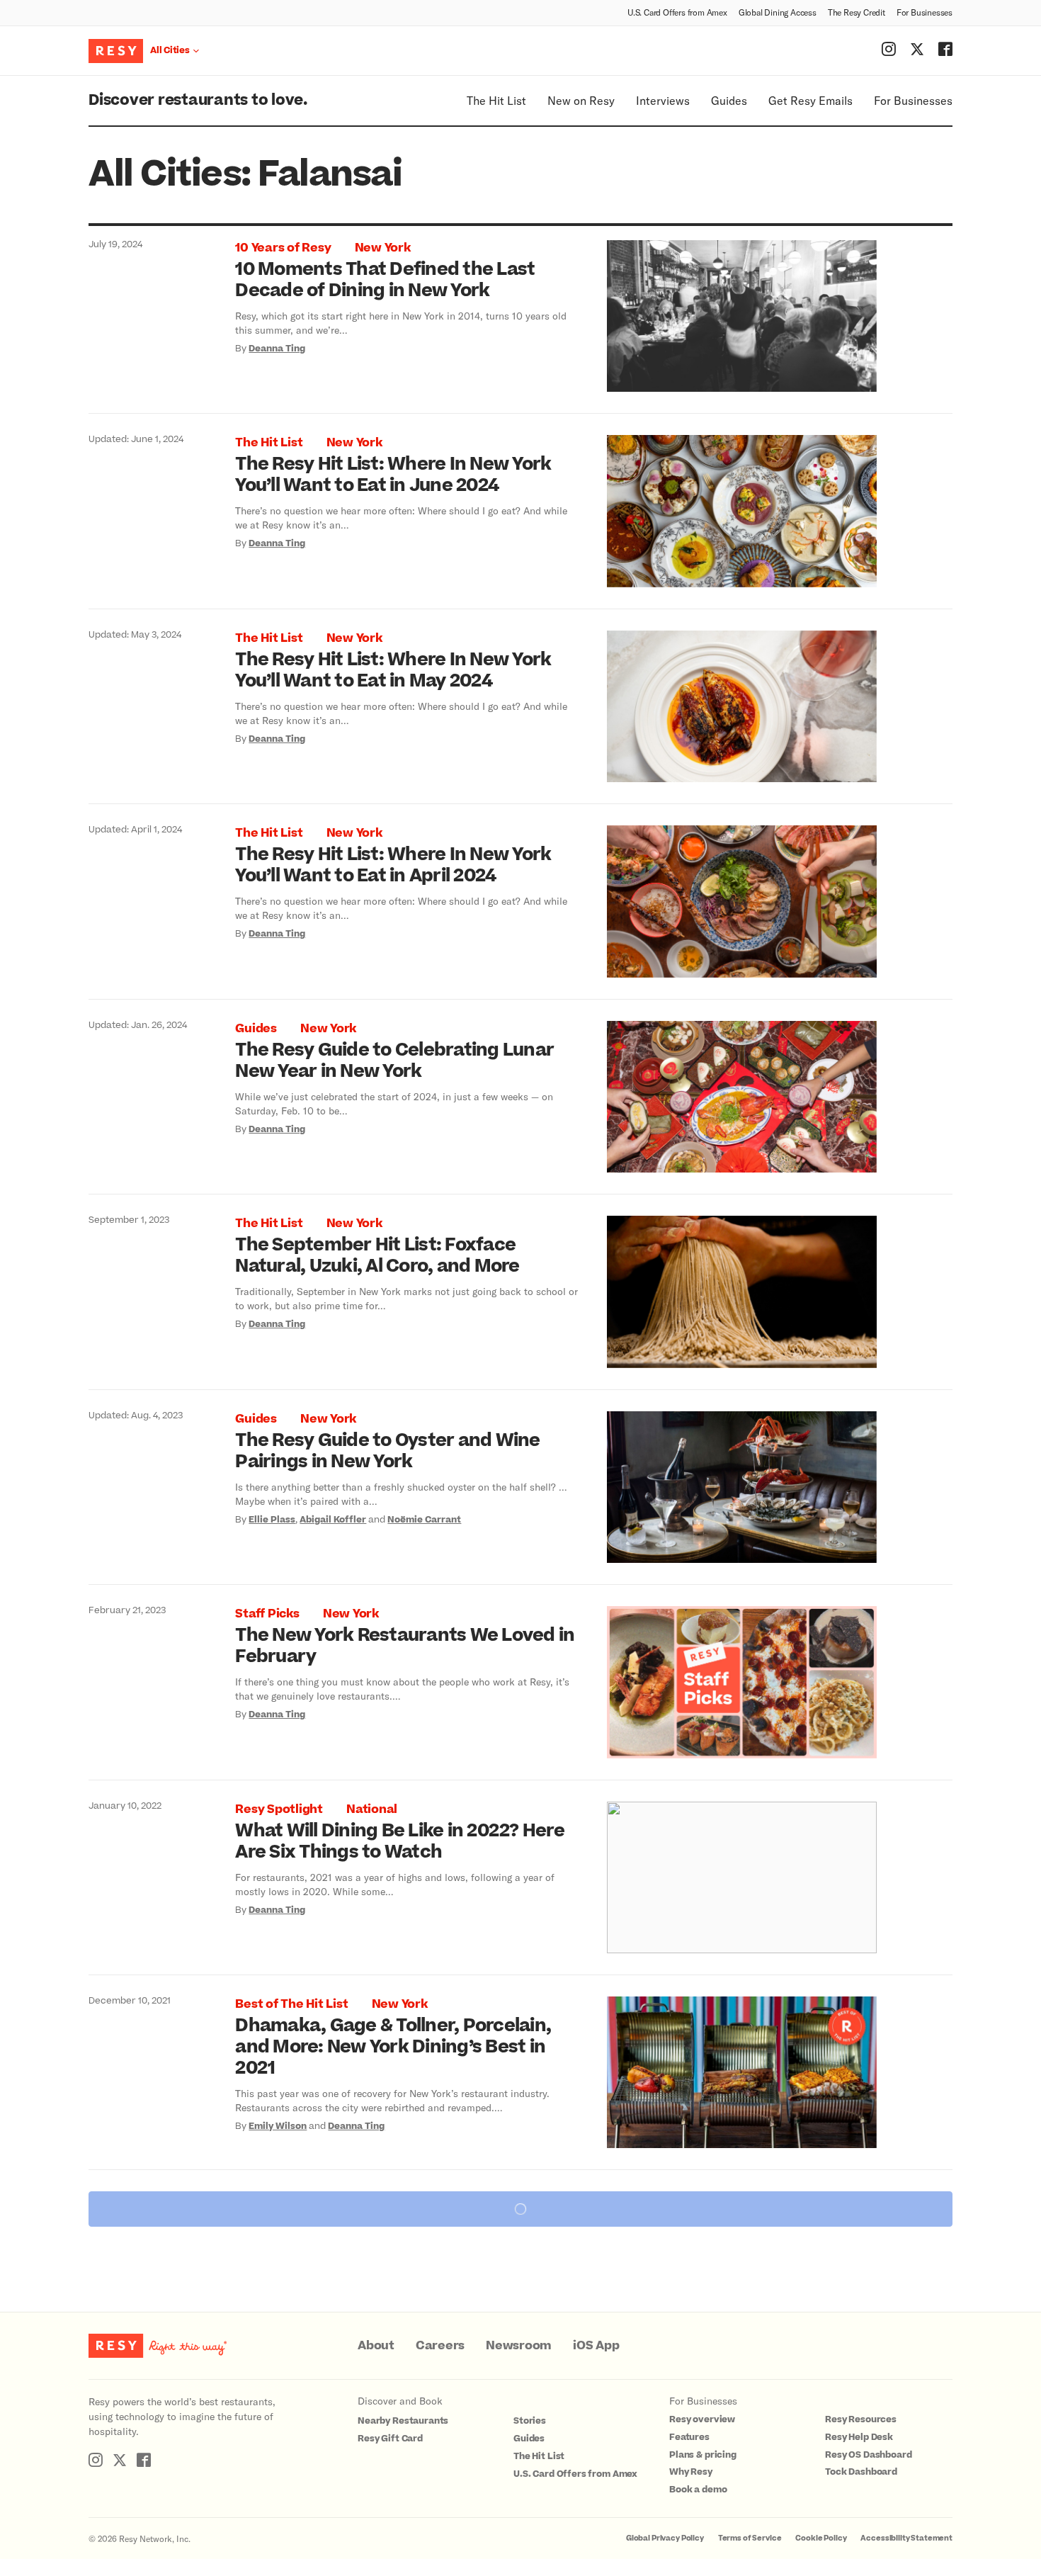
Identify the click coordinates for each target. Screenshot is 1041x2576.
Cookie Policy (821, 2538)
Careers (440, 2346)
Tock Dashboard (861, 2472)
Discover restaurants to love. (198, 100)
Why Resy (691, 2472)
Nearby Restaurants (403, 2421)
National (372, 1809)
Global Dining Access (778, 12)
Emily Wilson (278, 2126)
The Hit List (496, 100)
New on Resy (581, 100)
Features (689, 2437)
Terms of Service (750, 2538)
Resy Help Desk (859, 2437)
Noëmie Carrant (424, 1520)
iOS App (596, 2346)
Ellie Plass (272, 1520)
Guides (729, 100)
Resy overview (702, 2419)
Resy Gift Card (390, 2439)
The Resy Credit (857, 12)
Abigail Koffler (333, 1520)
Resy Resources (861, 2419)
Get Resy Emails (810, 100)
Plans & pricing (703, 2455)
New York (383, 248)
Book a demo (698, 2490)
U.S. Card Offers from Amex (677, 12)
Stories (530, 2421)
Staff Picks (267, 1614)
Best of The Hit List (291, 2004)
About (376, 2346)
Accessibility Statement (906, 2538)
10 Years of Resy (283, 248)
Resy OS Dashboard (868, 2455)
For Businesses (925, 12)
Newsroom (519, 2346)
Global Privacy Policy (665, 2538)
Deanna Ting (277, 349)
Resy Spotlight (279, 1809)
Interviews (663, 100)
